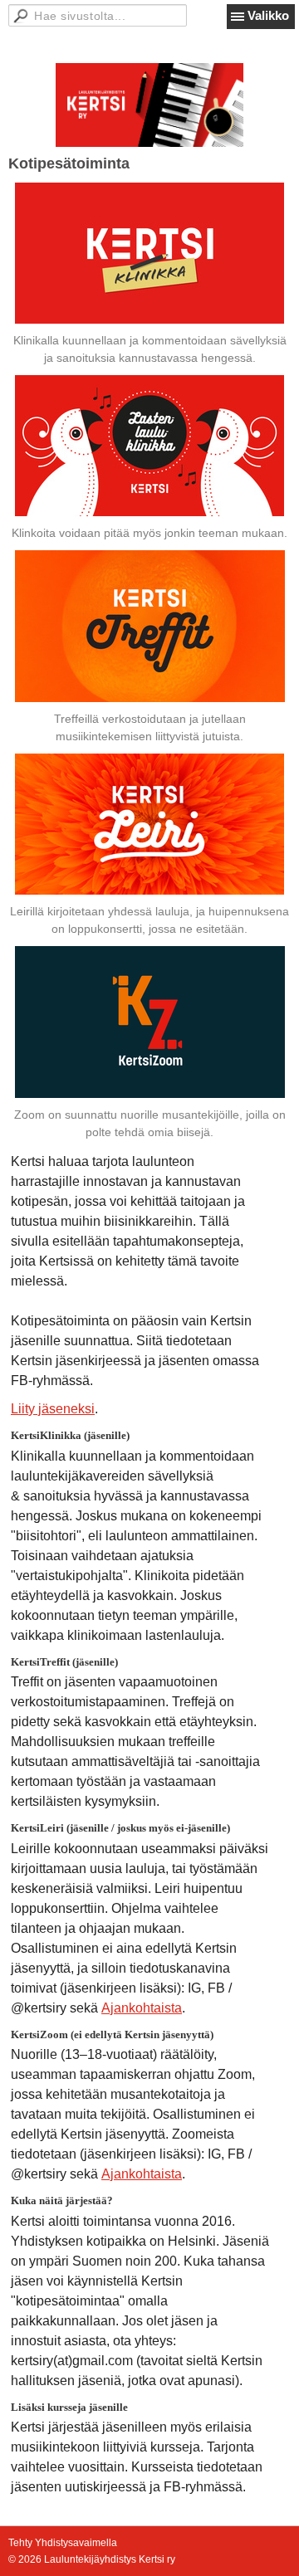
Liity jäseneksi (53, 1409)
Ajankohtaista (142, 2008)
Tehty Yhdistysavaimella (63, 2543)
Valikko (268, 15)
